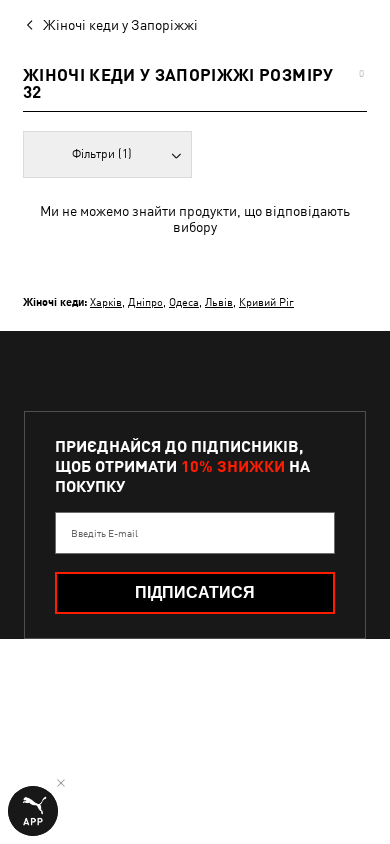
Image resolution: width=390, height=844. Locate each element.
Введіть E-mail (104, 533)
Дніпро (145, 301)
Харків (106, 301)
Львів (219, 301)
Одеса (184, 301)
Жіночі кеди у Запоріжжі (120, 25)
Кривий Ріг (266, 301)
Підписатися (195, 592)
